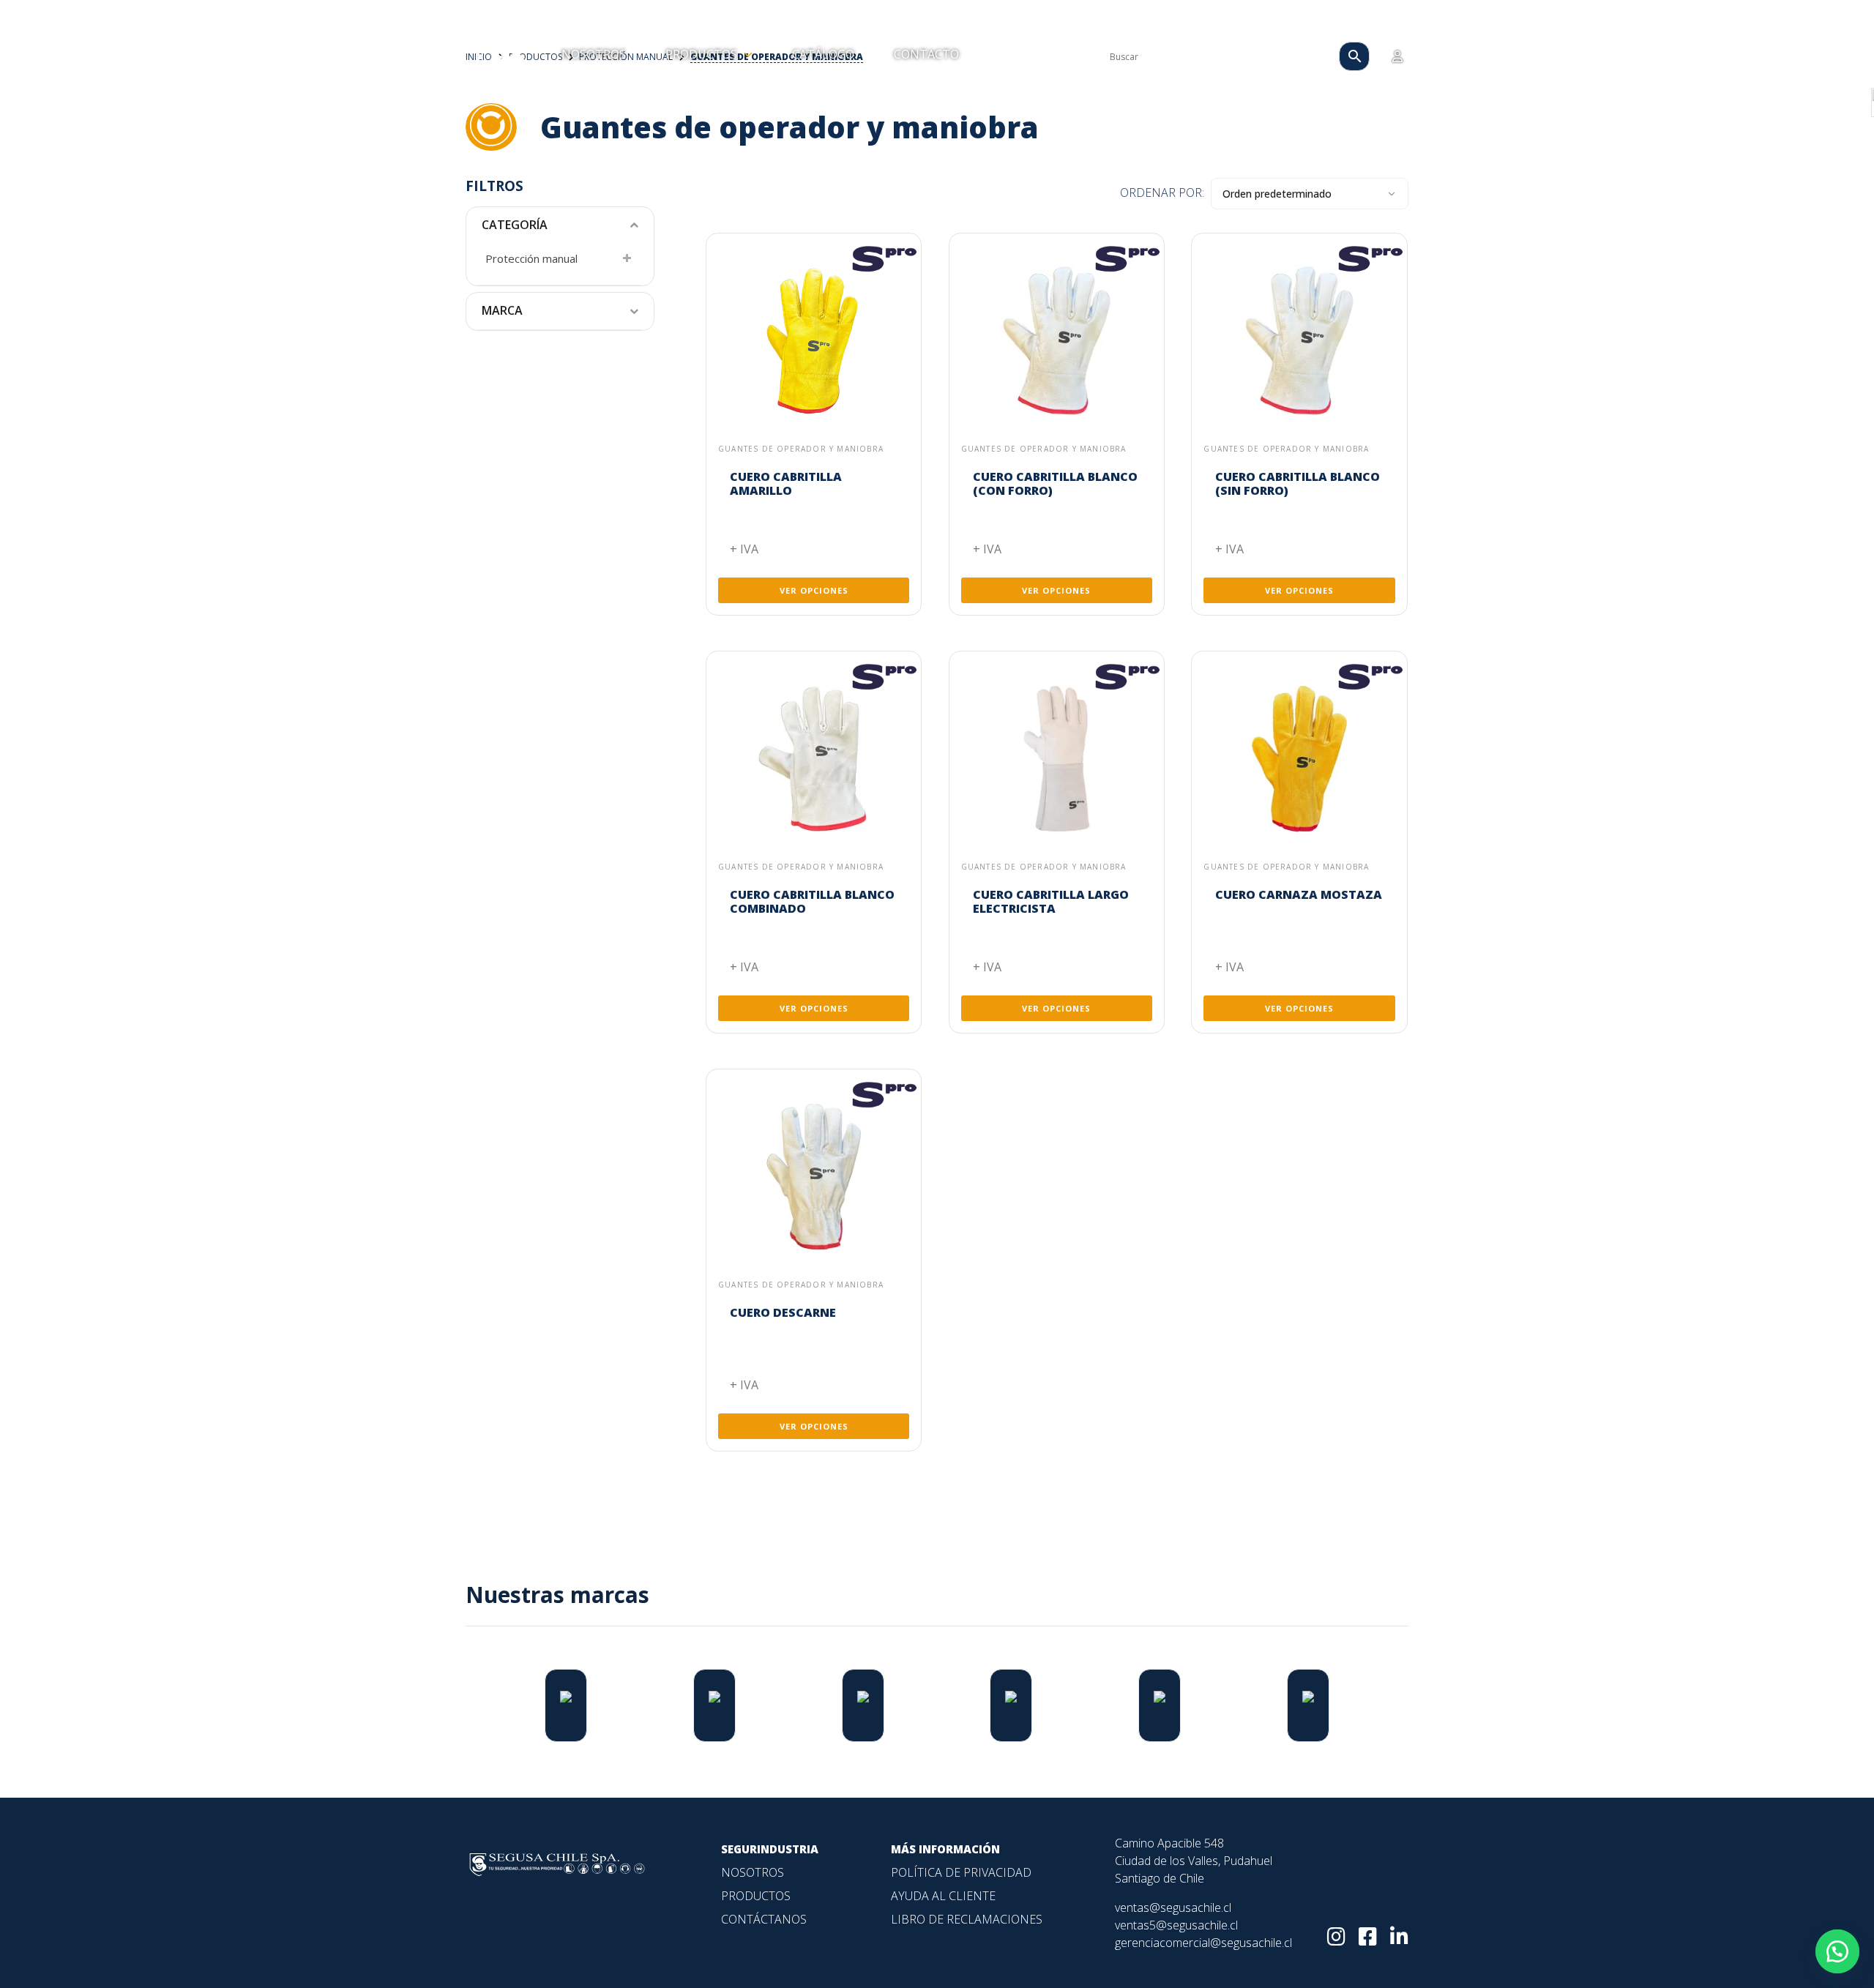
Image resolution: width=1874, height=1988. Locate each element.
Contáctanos (764, 1919)
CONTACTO (926, 54)
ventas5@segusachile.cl (1176, 1925)
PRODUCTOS (703, 54)
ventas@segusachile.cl (1173, 1907)
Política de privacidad (961, 1872)
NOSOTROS (594, 54)
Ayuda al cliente (943, 1896)
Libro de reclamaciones (967, 1919)
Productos (756, 1896)
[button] (1837, 1951)
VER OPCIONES (814, 590)
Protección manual (531, 258)
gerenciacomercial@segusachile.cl (1203, 1943)
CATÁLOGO (823, 54)
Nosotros (753, 1872)
